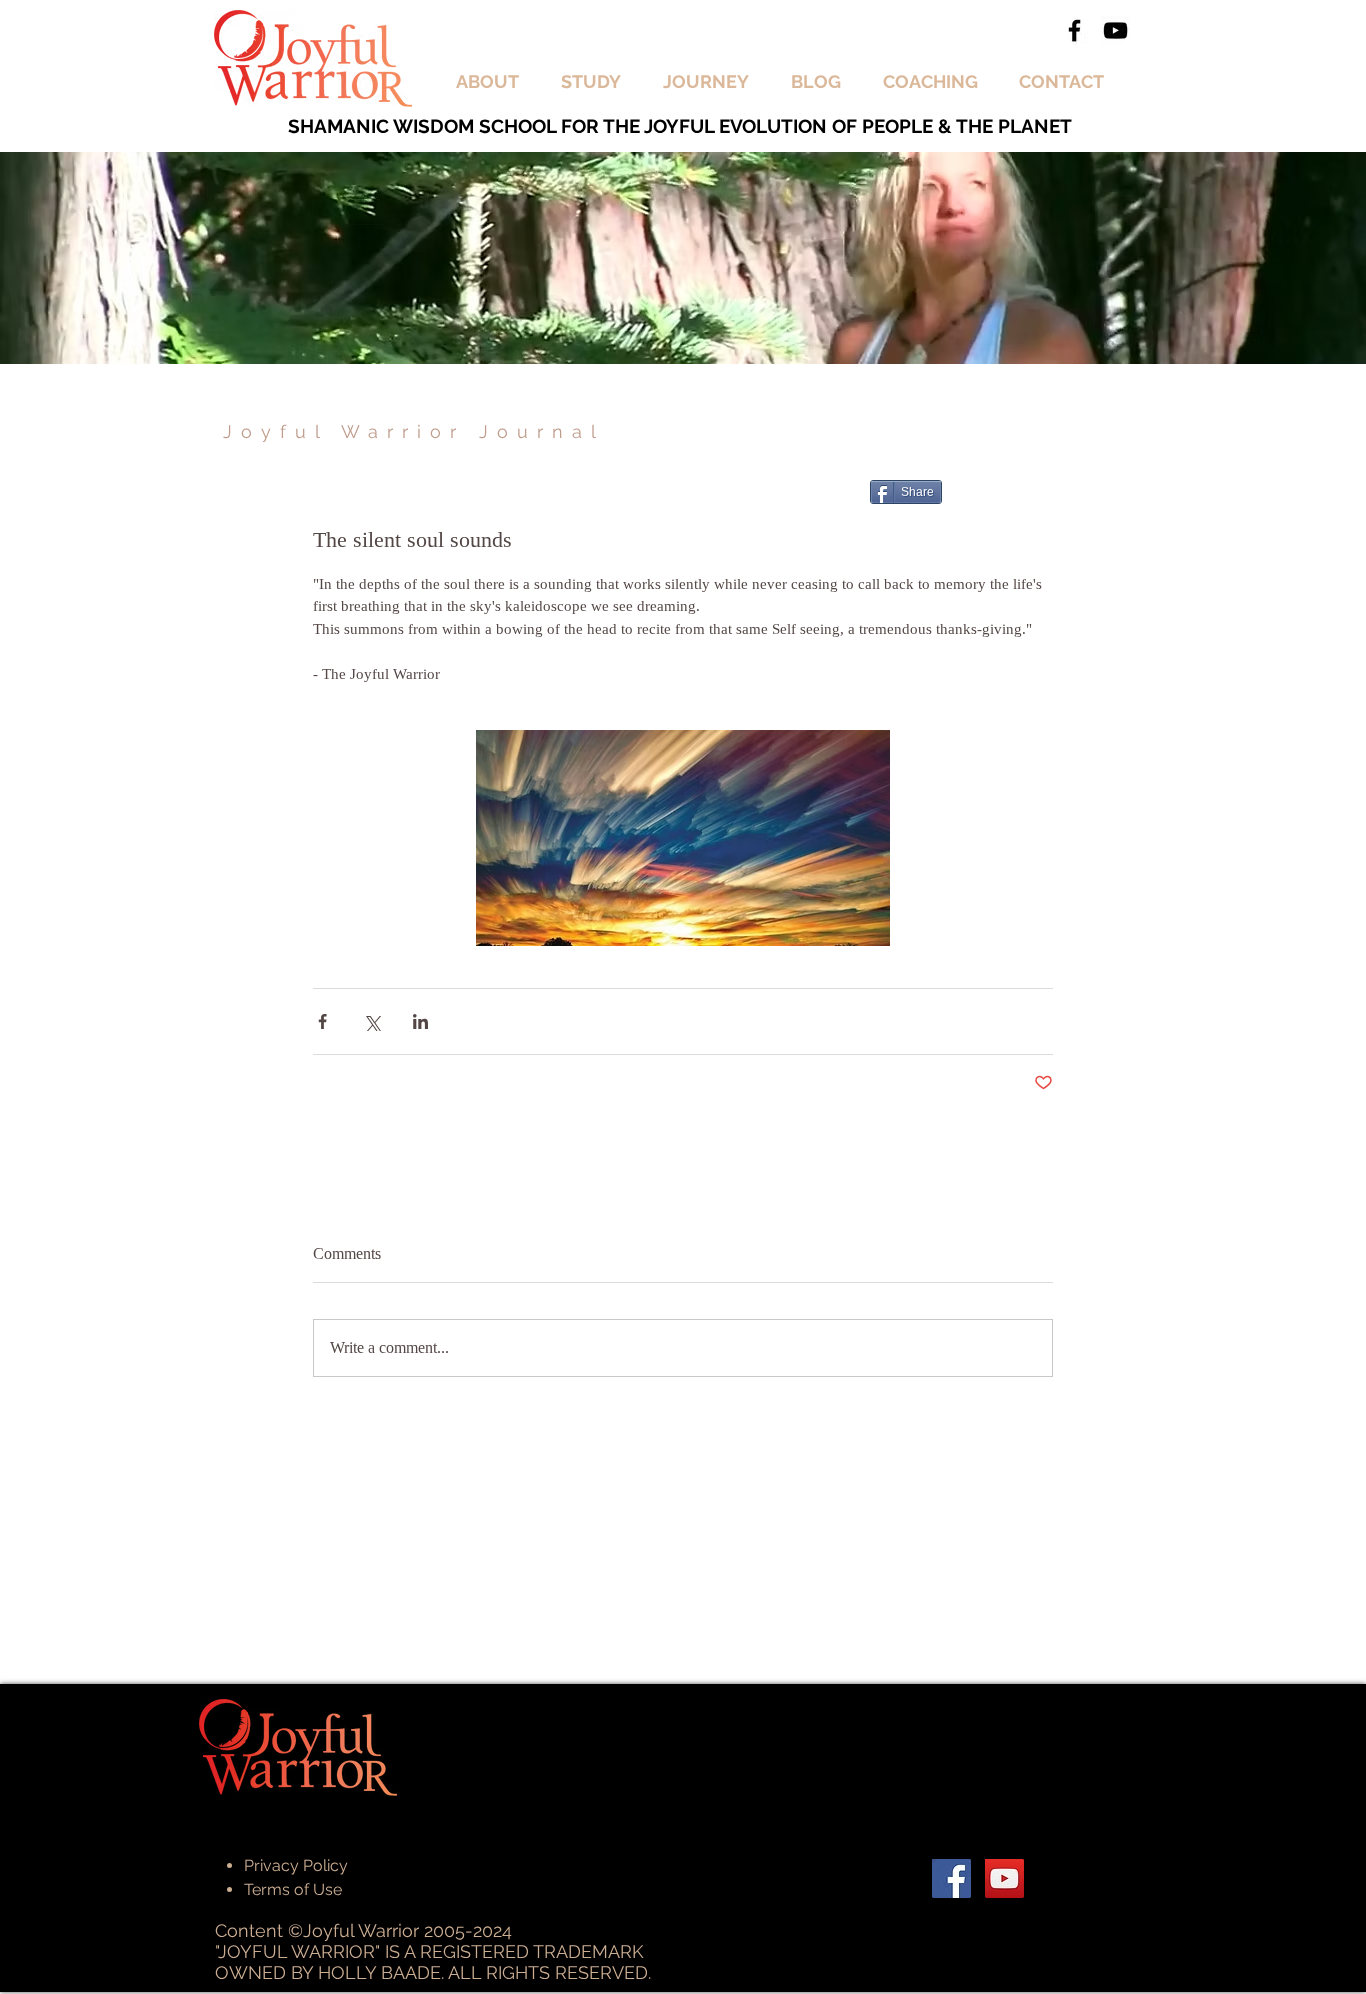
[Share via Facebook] (322, 1021)
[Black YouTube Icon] (1115, 30)
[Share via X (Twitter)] (371, 1021)
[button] (493, 82)
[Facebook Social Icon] (951, 1878)
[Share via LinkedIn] (420, 1021)
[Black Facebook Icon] (1074, 30)
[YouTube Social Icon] (1004, 1878)
